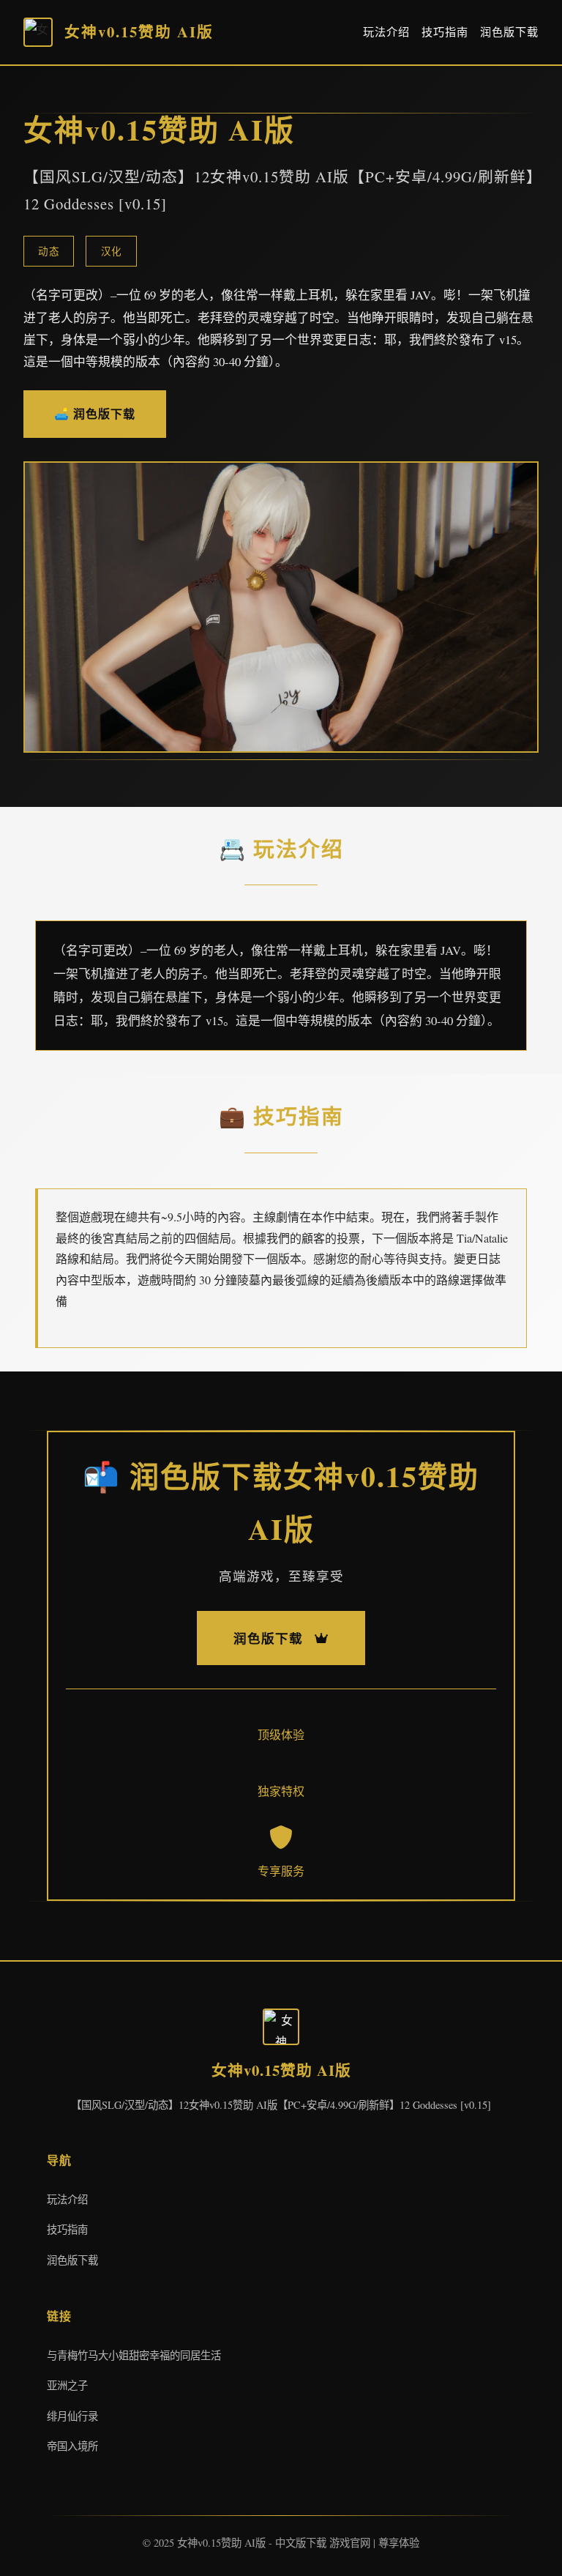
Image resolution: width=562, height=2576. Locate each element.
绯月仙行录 (72, 2416)
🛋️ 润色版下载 (95, 413)
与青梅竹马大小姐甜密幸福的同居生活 (134, 2355)
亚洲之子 (67, 2385)
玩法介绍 (386, 31)
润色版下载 (509, 31)
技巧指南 (445, 31)
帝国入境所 (72, 2446)
